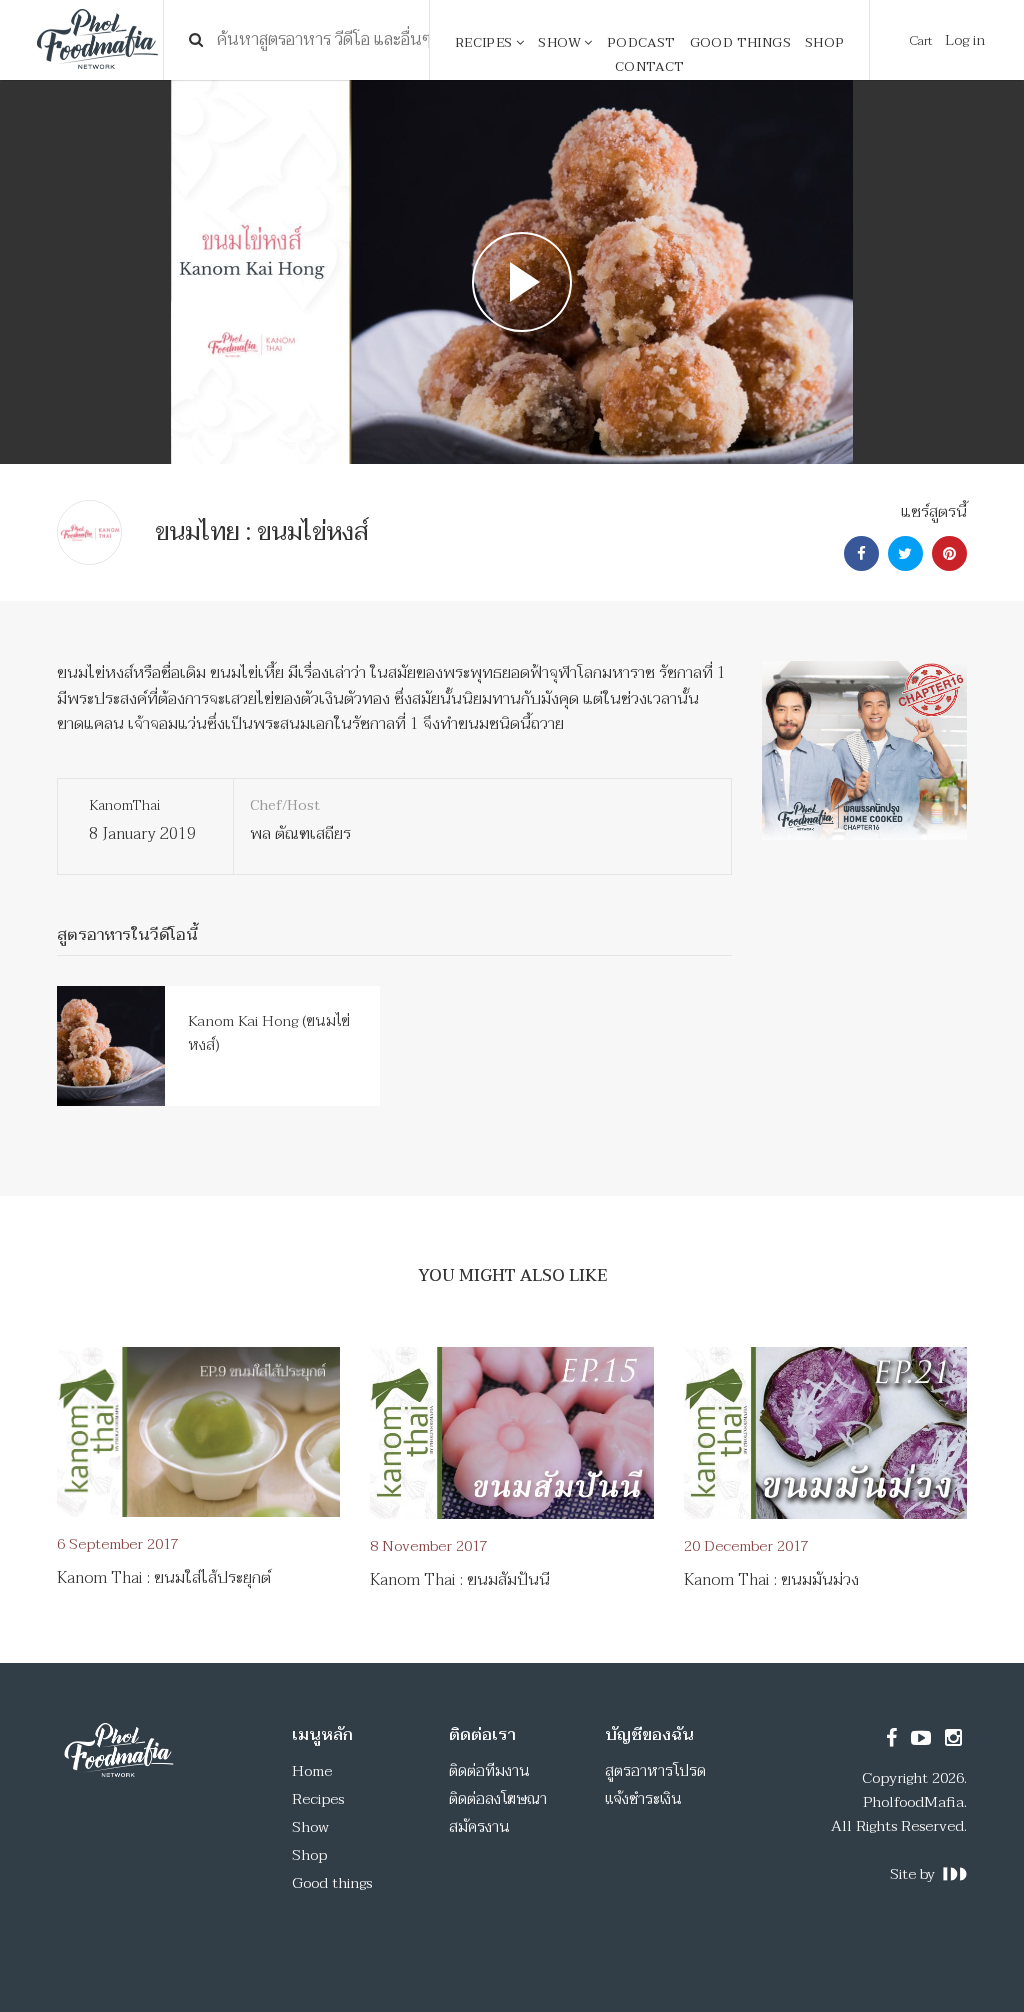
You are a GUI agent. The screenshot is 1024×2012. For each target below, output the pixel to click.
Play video (512, 272)
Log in (965, 40)
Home (312, 1771)
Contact (650, 67)
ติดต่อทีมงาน (489, 1771)
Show (561, 43)
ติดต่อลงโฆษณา (498, 1799)
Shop (825, 43)
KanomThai (124, 805)
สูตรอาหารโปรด (655, 1771)
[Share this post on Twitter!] (903, 554)
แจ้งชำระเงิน (643, 1799)
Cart (921, 41)
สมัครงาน (479, 1827)
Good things (740, 43)
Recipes (485, 43)
